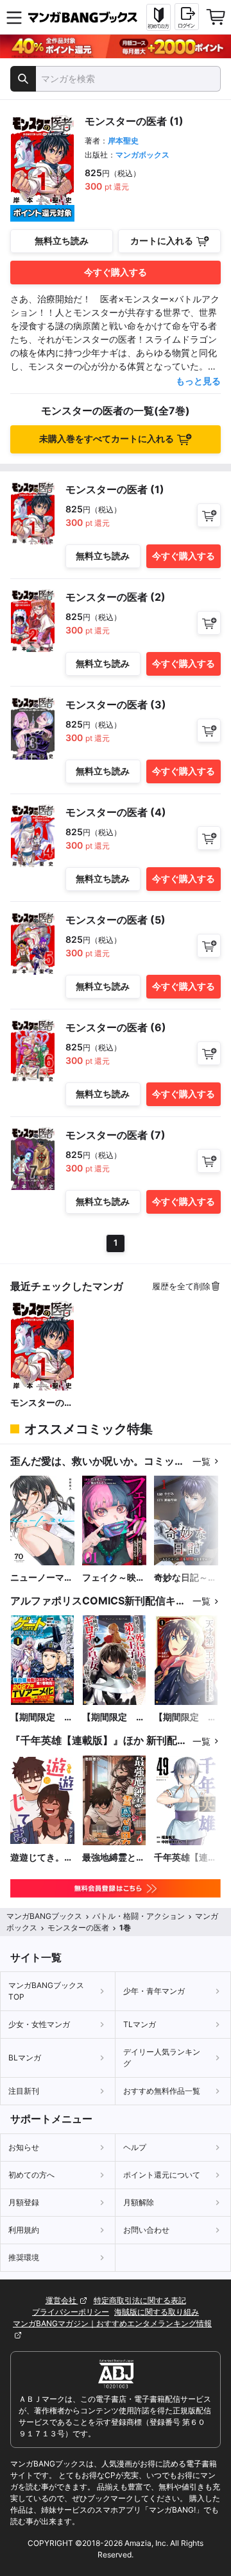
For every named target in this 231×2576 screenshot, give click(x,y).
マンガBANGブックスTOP (46, 1991)
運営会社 (62, 2300)
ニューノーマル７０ (42, 1578)
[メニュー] (14, 17)
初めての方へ (31, 2175)
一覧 (201, 1461)
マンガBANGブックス (44, 1916)
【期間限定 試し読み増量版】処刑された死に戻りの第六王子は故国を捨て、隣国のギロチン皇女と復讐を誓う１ (114, 1717)
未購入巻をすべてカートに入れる (107, 438)
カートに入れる (162, 240)
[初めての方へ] (158, 17)
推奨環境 (24, 2257)
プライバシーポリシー (71, 2312)
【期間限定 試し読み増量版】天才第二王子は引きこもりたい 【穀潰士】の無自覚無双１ (186, 1717)
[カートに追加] (209, 515)
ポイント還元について (162, 2175)
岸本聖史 (123, 141)
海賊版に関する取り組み (157, 2312)
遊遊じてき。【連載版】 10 (39, 1858)
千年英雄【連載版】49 (185, 1858)
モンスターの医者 (42, 1403)
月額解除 (139, 2202)
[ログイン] (187, 17)
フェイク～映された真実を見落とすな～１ (114, 1578)
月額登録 (24, 2202)
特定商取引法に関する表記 (140, 2300)
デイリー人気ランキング (162, 2058)
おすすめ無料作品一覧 (162, 2091)
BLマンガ (25, 2058)
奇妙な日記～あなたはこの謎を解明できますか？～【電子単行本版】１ (185, 1578)
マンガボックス (142, 155)
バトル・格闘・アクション (139, 1916)
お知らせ (24, 2147)
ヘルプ (135, 2147)
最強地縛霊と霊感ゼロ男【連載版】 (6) (114, 1858)
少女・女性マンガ (39, 2024)
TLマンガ (140, 2024)
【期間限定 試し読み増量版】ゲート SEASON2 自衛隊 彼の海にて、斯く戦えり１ (42, 1717)
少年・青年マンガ (154, 1991)
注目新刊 (24, 2091)
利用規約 (24, 2230)
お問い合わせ (146, 2230)
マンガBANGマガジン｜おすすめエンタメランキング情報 (112, 2323)
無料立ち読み (62, 240)
